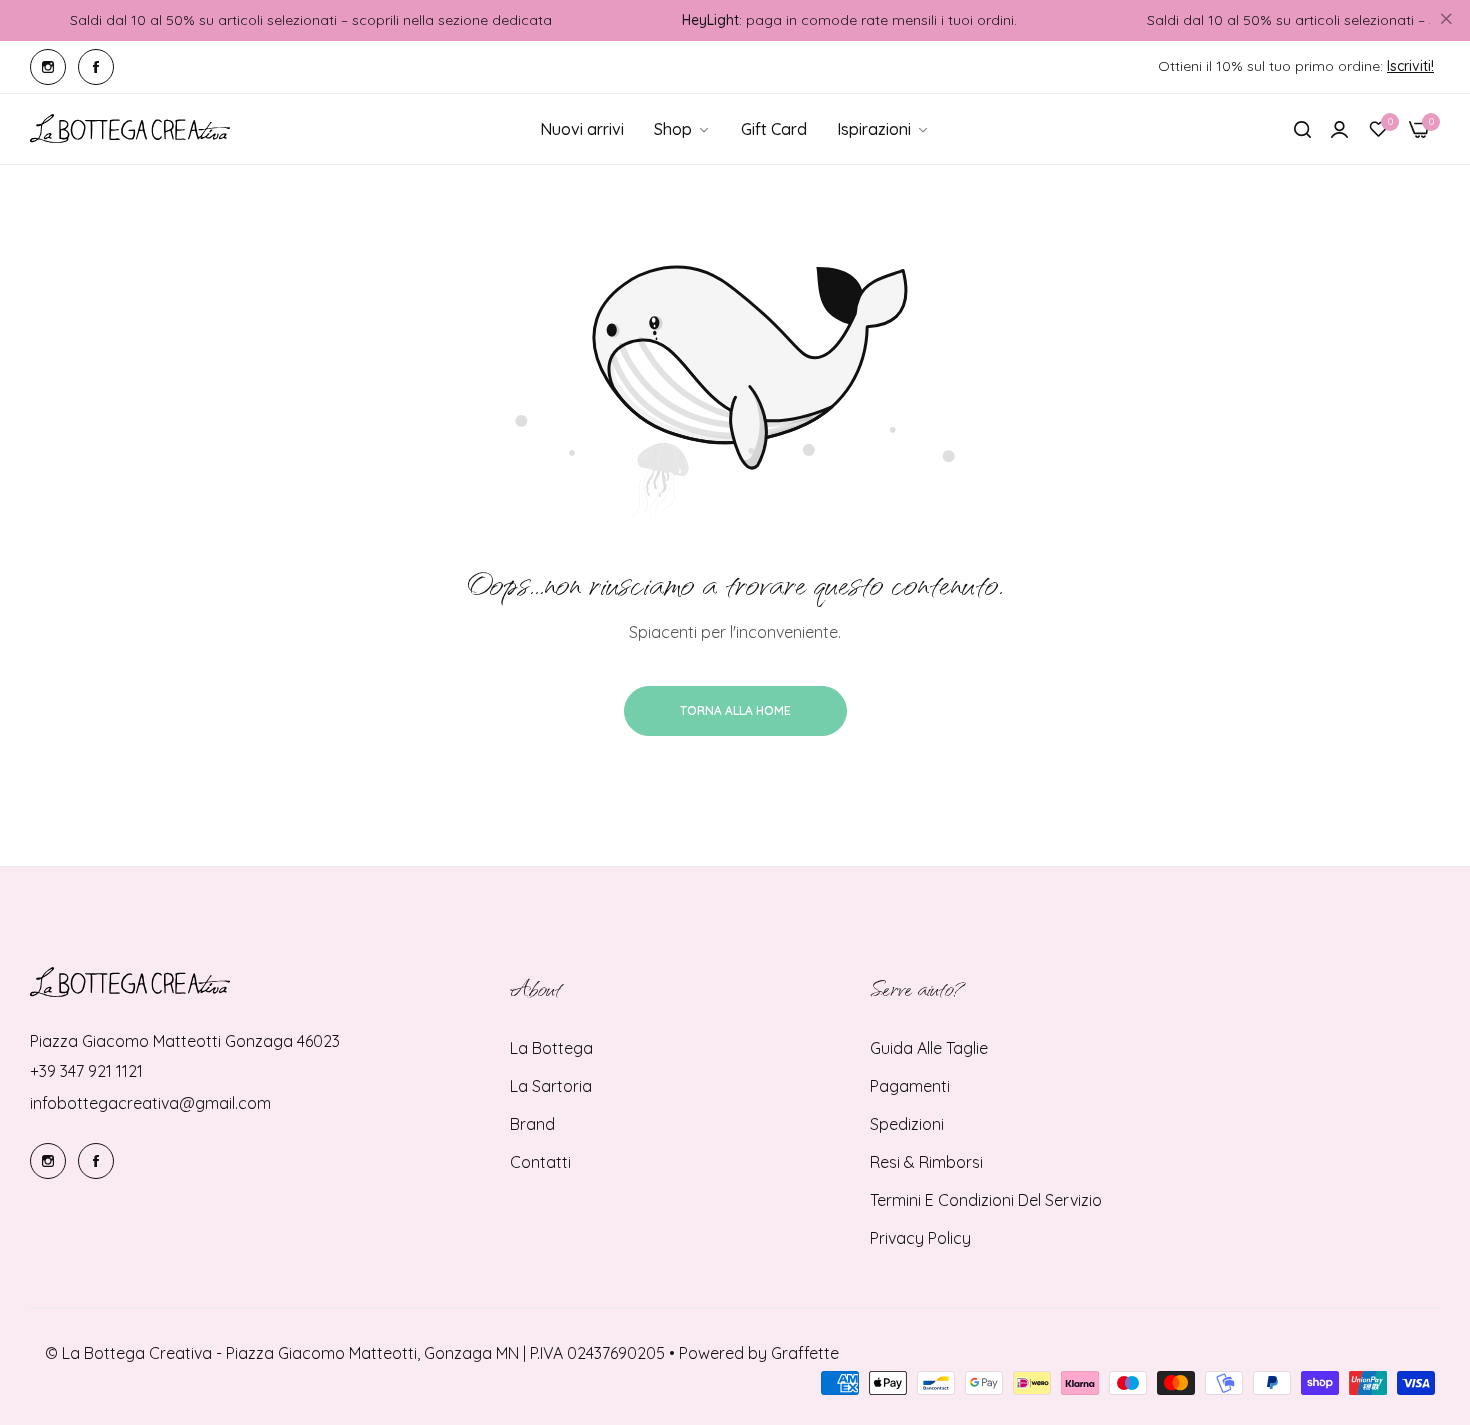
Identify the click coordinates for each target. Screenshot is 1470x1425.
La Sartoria (551, 1086)
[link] (883, 129)
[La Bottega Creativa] (130, 129)
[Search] (1302, 129)
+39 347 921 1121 (86, 1071)
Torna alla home (735, 710)
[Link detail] (48, 67)
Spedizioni (907, 1124)
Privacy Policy (920, 1238)
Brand (532, 1124)
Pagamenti (910, 1086)
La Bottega (551, 1048)
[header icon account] (1339, 129)
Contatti (540, 1162)
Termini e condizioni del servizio (986, 1200)
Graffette (805, 1353)
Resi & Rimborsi (926, 1162)
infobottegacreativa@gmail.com (150, 1103)
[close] (1446, 21)
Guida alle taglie (929, 1048)
